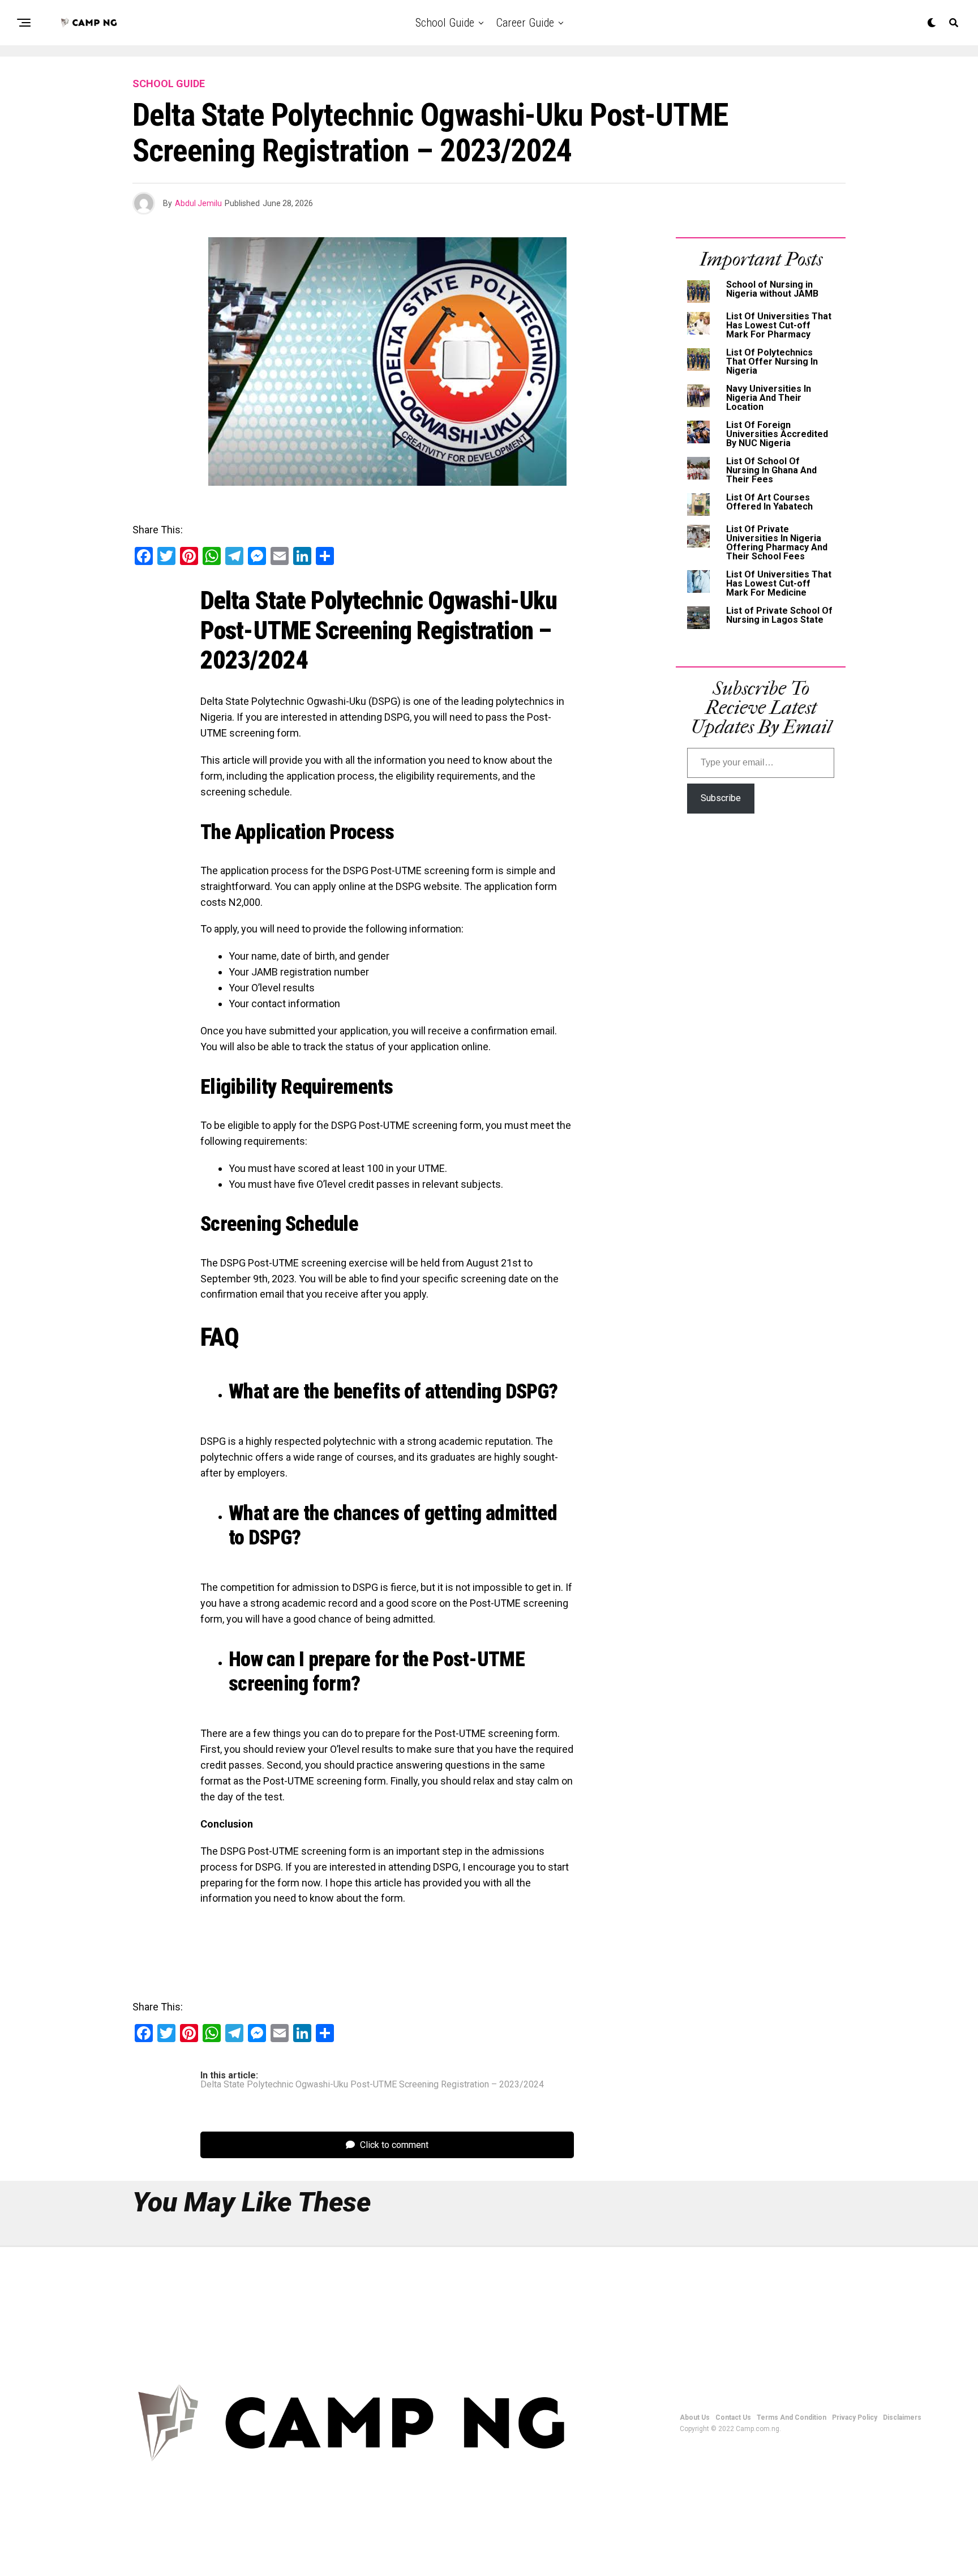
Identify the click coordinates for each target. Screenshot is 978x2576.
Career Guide (525, 23)
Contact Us (733, 2417)
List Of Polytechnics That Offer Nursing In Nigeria (772, 361)
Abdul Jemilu (198, 203)
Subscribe (721, 798)
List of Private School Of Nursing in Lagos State (779, 615)
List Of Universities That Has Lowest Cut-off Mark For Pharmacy (779, 325)
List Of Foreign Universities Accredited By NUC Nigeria (777, 434)
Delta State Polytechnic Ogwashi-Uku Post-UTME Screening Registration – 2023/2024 (372, 2085)
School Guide (445, 23)
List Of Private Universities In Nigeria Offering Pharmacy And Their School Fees (777, 543)
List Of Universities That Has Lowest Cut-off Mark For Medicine (779, 583)
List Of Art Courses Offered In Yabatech (769, 502)
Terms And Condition (792, 2417)
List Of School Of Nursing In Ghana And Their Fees (771, 470)
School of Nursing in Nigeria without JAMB (772, 289)
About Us (695, 2417)
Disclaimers (902, 2417)
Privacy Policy (855, 2417)
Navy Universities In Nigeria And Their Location (769, 398)
